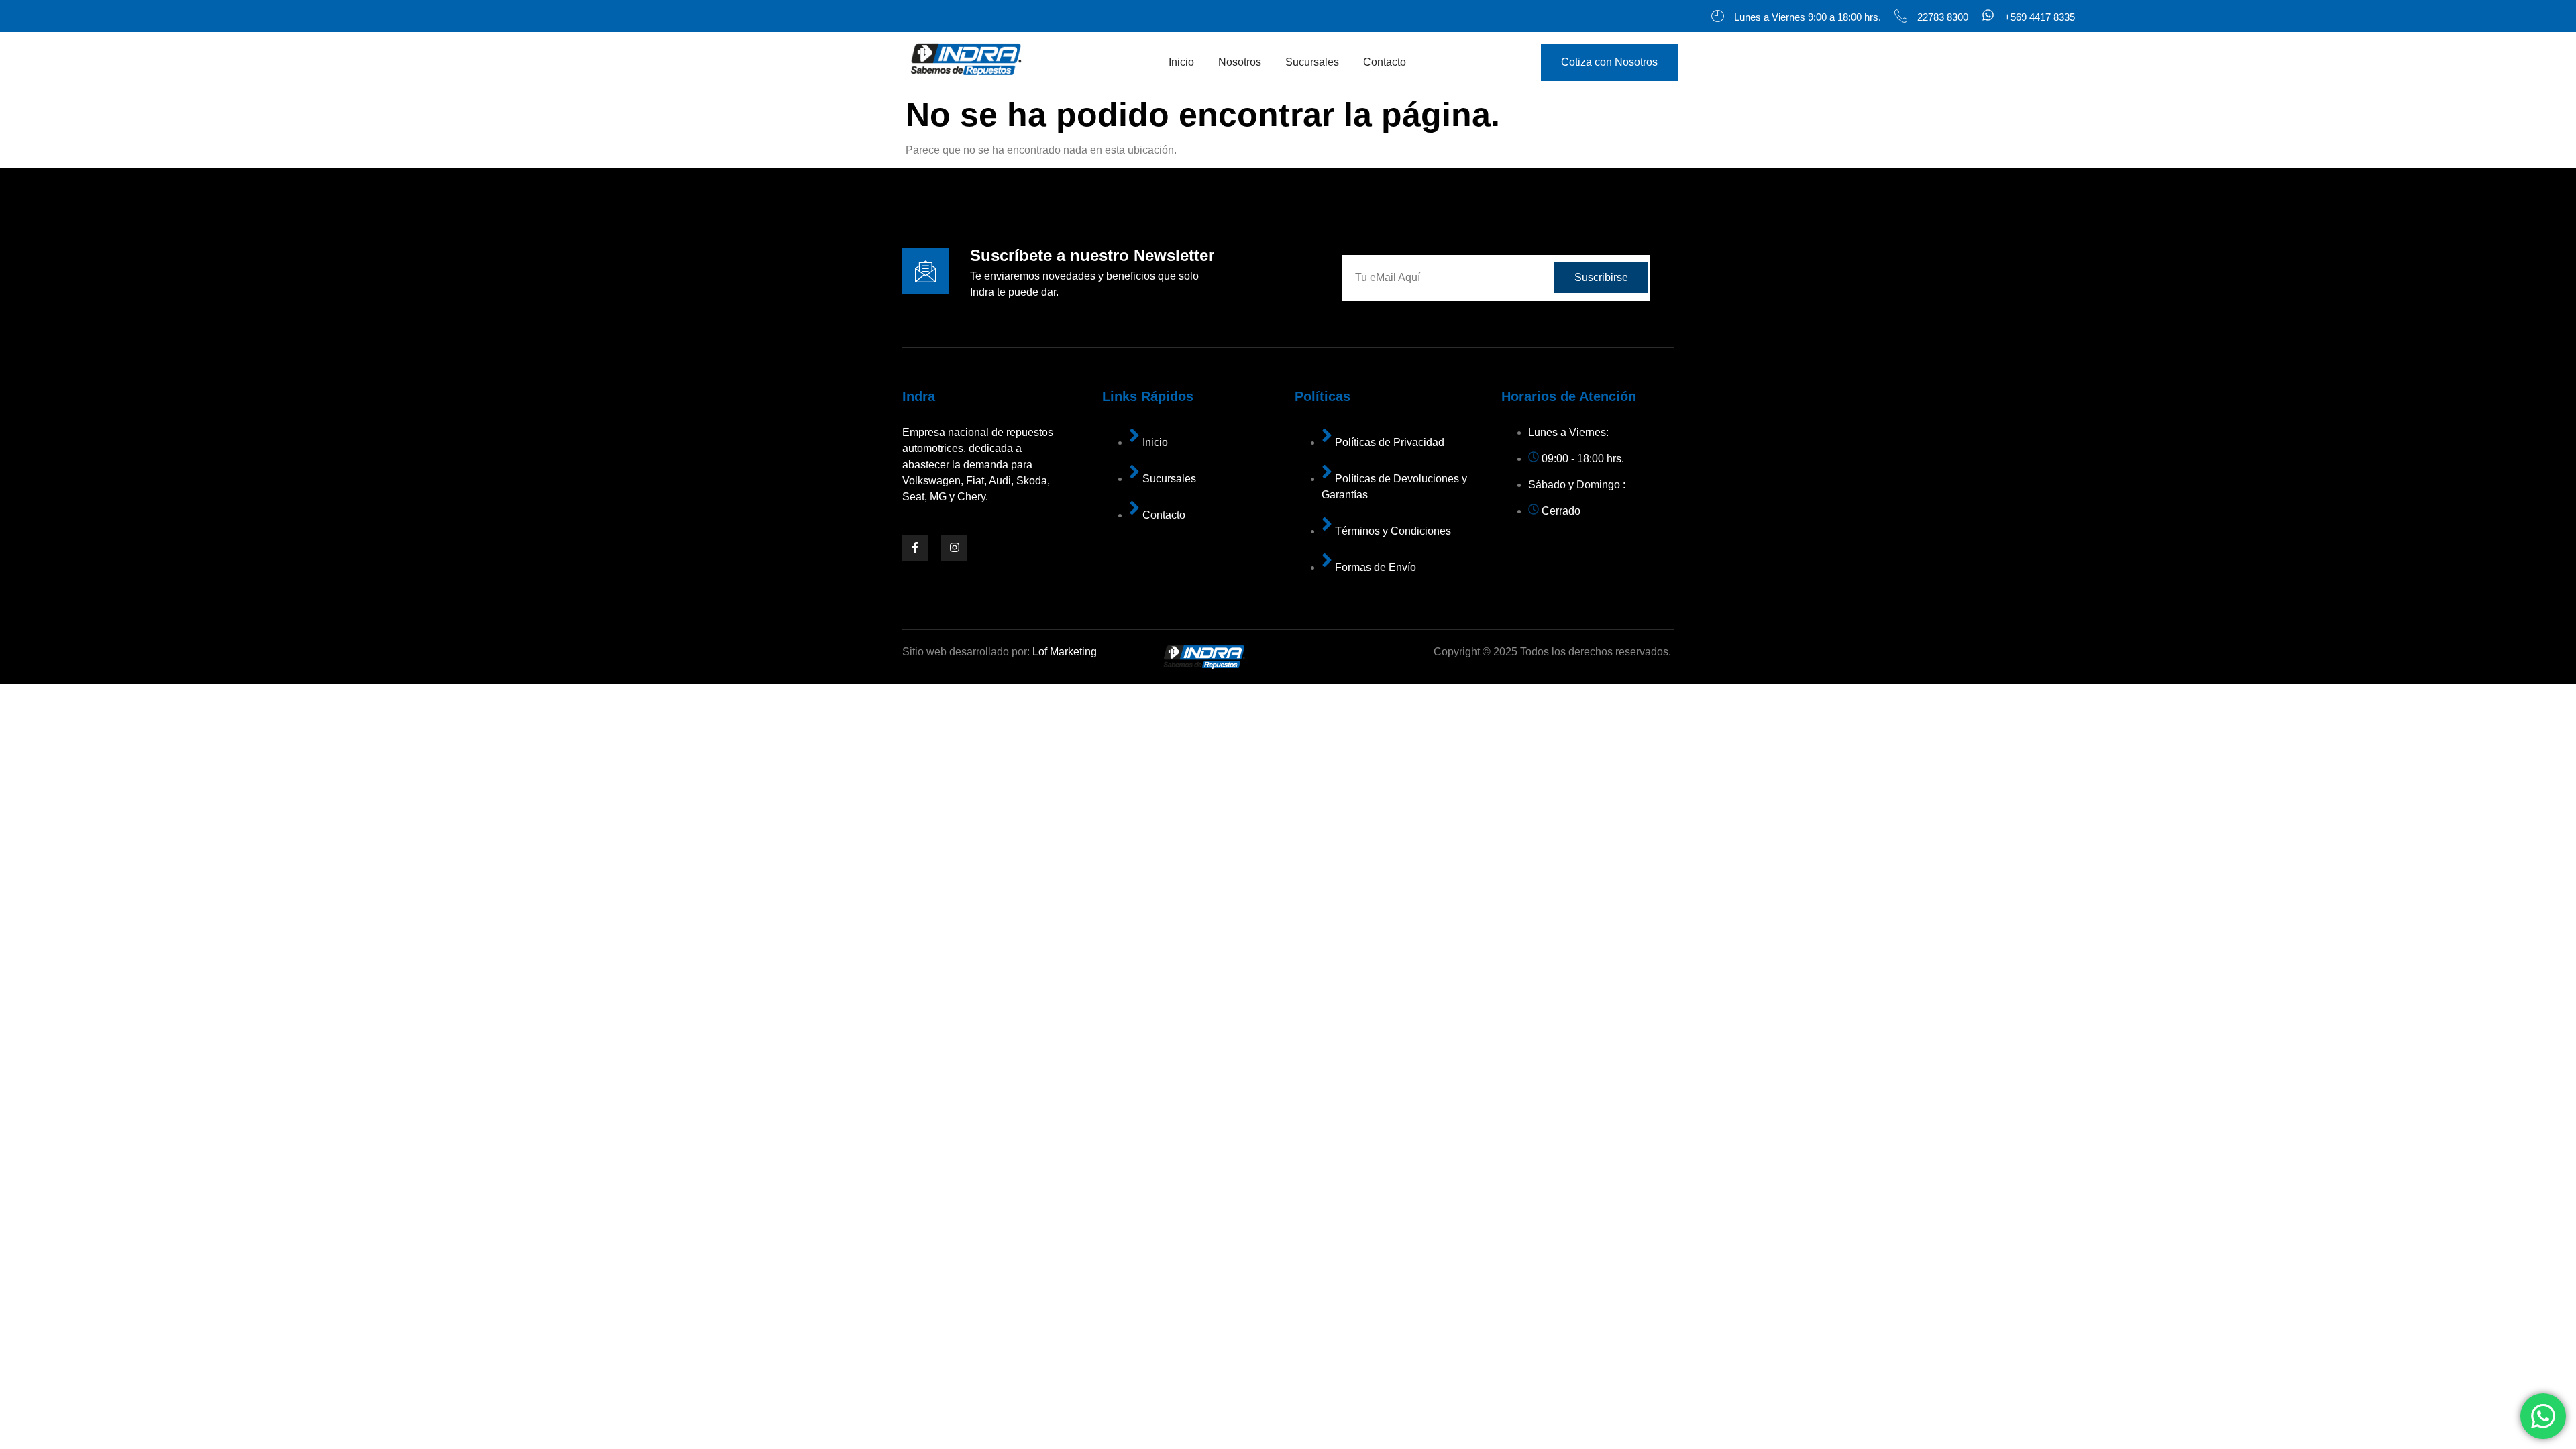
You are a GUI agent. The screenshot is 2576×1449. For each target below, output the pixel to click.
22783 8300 (1943, 17)
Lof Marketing (1065, 652)
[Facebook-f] (915, 547)
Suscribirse (1601, 277)
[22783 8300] (1901, 16)
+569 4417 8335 (2040, 17)
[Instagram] (954, 547)
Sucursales (1312, 62)
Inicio (1181, 62)
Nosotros (1240, 62)
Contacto (1385, 62)
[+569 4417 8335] (1988, 16)
